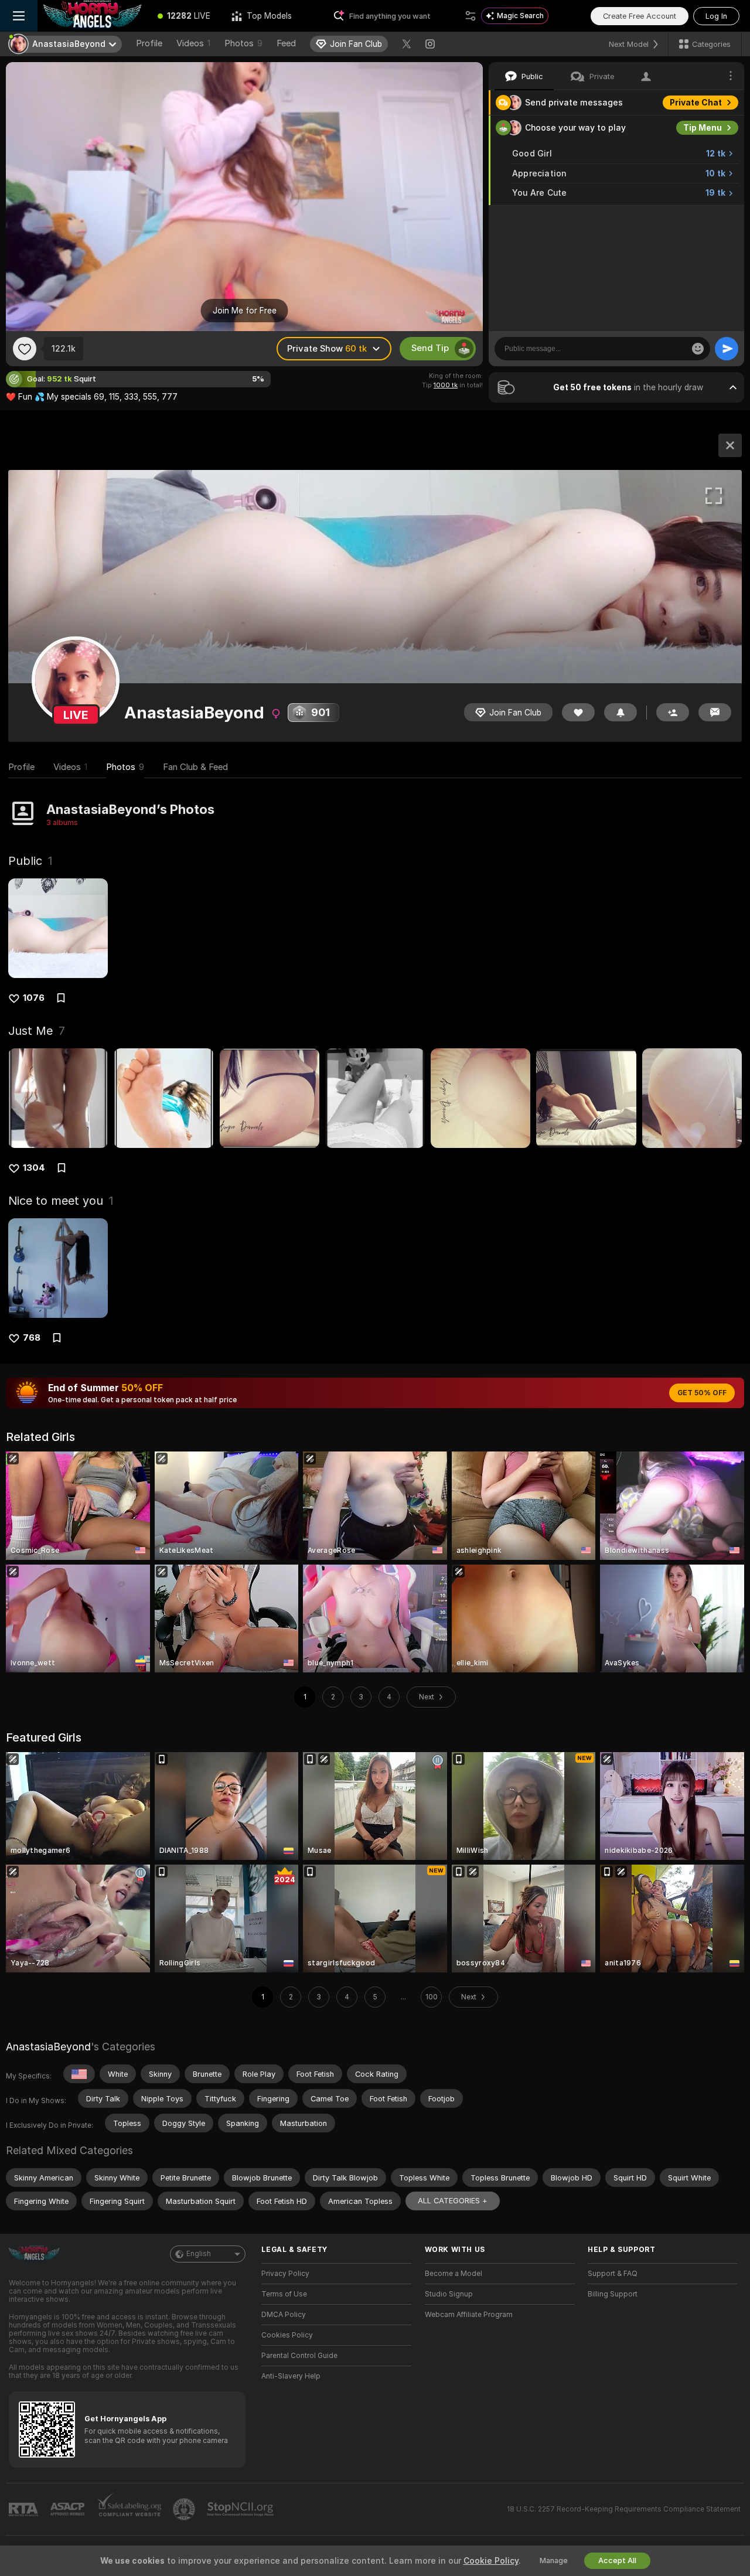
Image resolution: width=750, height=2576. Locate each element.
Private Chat (696, 103)
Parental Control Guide (299, 2356)
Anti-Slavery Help (291, 2376)
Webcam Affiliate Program (469, 2315)
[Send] (727, 349)
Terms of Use (284, 2294)
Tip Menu (703, 128)
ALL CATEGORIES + (453, 2201)
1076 (34, 998)
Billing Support (613, 2294)
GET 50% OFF (702, 1393)
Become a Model (454, 2274)
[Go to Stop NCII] (241, 2509)
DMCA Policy (284, 2315)
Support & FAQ (613, 2274)
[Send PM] (715, 712)
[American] (79, 2074)
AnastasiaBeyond (48, 2047)
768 (32, 1338)
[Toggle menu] (19, 16)
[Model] (730, 445)
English (199, 2254)
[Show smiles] (698, 349)
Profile (149, 43)
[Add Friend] (673, 712)
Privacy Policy (285, 2274)
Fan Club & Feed (195, 767)
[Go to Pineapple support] (185, 2509)
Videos (193, 43)
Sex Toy (705, 218)
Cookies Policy (287, 2335)
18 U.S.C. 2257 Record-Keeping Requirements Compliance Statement (624, 2509)
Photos (243, 43)
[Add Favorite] (25, 349)
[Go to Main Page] (92, 16)
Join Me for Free (245, 311)
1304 (34, 1168)
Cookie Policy (491, 2561)
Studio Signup (449, 2294)
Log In (716, 16)
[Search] (471, 16)
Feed (286, 43)
